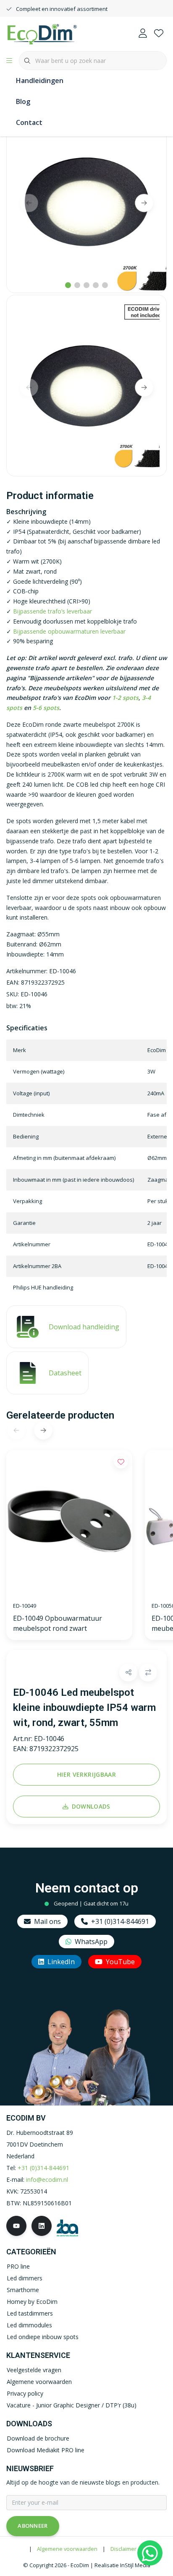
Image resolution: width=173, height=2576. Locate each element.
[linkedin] (42, 2226)
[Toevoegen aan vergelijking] (148, 1673)
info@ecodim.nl (47, 2180)
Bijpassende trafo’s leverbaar (52, 611)
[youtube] (16, 2226)
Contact (29, 122)
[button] (128, 1673)
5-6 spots (46, 708)
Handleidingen (40, 81)
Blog (23, 101)
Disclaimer (123, 2549)
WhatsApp (91, 1942)
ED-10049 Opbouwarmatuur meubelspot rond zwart (58, 1623)
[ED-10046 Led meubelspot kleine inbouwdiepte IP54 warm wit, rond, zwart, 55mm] (86, 201)
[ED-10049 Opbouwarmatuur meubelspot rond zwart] (69, 1523)
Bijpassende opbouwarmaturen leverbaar (69, 631)
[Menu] (9, 61)
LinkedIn (61, 1962)
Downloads (91, 1806)
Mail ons (47, 1921)
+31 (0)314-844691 (120, 1921)
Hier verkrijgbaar (86, 1774)
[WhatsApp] (150, 2553)
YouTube (120, 1962)
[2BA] (67, 2227)
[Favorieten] (159, 34)
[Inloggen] (143, 34)
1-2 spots (125, 698)
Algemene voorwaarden (67, 2549)
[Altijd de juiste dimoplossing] (42, 33)
